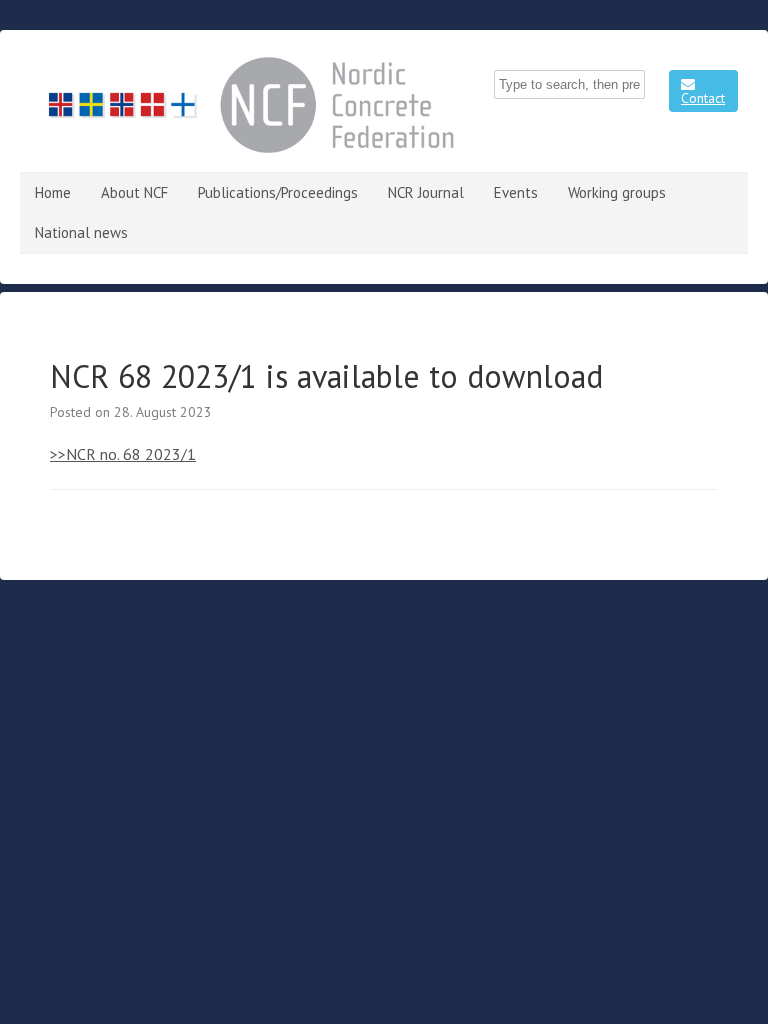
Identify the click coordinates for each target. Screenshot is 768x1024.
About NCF (134, 192)
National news (81, 232)
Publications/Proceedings (278, 192)
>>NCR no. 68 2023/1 (123, 454)
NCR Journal (426, 192)
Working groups (617, 192)
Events (516, 192)
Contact (703, 98)
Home (53, 192)
